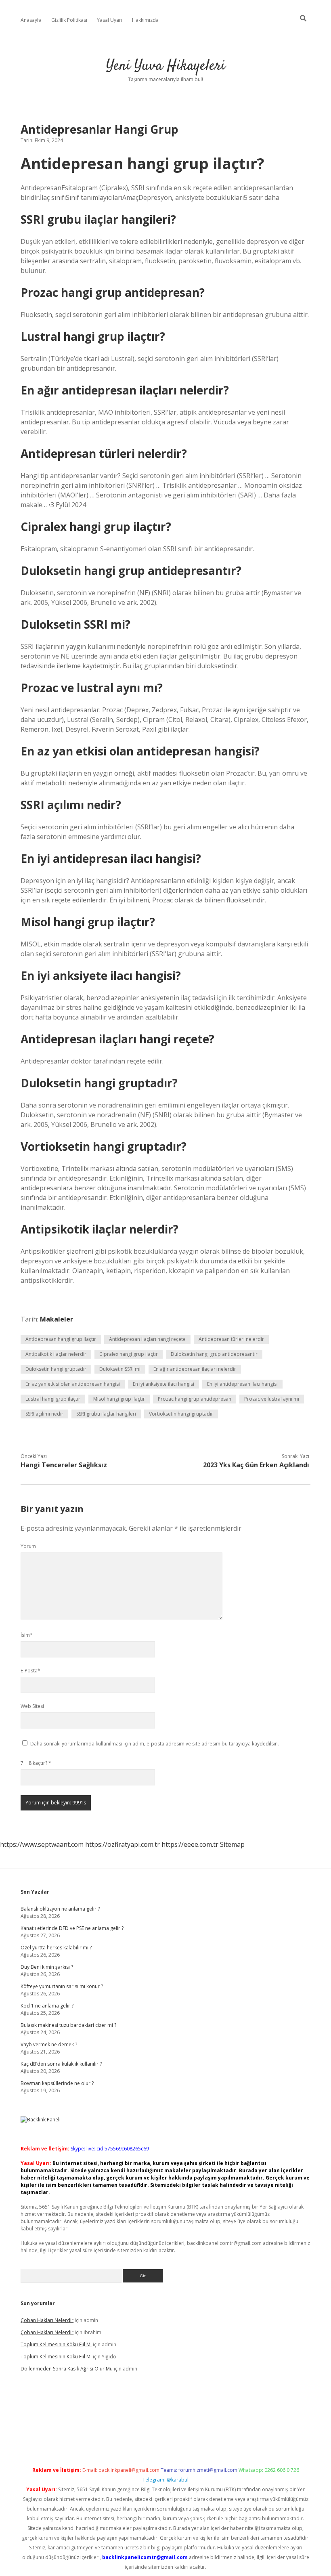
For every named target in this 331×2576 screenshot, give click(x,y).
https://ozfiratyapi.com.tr (123, 1844)
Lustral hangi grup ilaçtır (53, 1399)
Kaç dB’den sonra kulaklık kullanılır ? (61, 2064)
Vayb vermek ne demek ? (49, 2044)
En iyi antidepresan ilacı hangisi (242, 1384)
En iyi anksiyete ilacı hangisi (163, 1384)
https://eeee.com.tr (190, 1844)
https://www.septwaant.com (42, 1844)
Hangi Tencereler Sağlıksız (64, 1465)
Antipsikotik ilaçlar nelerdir (56, 1354)
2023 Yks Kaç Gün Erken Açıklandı (256, 1465)
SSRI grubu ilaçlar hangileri (106, 1414)
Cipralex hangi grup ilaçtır (129, 1354)
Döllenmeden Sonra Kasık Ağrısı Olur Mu (67, 2369)
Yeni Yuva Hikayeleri (166, 66)
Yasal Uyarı (110, 20)
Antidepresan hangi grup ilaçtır (61, 1339)
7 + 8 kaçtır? (36, 1763)
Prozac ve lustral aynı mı (272, 1399)
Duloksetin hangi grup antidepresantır (214, 1354)
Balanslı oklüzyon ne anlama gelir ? (60, 1909)
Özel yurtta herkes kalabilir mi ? (56, 1948)
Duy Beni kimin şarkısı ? (47, 1967)
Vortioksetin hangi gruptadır (181, 1414)
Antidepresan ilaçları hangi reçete (147, 1339)
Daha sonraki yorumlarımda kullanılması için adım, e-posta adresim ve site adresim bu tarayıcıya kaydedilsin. (155, 1744)
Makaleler (57, 1319)
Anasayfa (31, 20)
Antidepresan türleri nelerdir (231, 1339)
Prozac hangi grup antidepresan (195, 1399)
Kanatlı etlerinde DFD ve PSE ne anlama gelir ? (72, 1928)
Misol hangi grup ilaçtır (119, 1399)
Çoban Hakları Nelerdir (47, 2320)
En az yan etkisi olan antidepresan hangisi (73, 1384)
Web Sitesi (32, 1706)
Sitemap (232, 1844)
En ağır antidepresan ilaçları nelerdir (195, 1369)
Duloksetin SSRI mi (120, 1369)
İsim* (27, 1635)
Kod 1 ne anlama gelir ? (47, 2006)
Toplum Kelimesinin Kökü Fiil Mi (56, 2344)
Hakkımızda (145, 20)
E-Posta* (30, 1671)
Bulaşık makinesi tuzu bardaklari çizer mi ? (68, 2025)
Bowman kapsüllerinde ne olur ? (57, 2083)
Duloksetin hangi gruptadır (56, 1369)
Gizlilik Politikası (69, 20)
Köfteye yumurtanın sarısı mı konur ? (62, 1986)
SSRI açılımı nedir (44, 1414)
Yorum (28, 1546)
